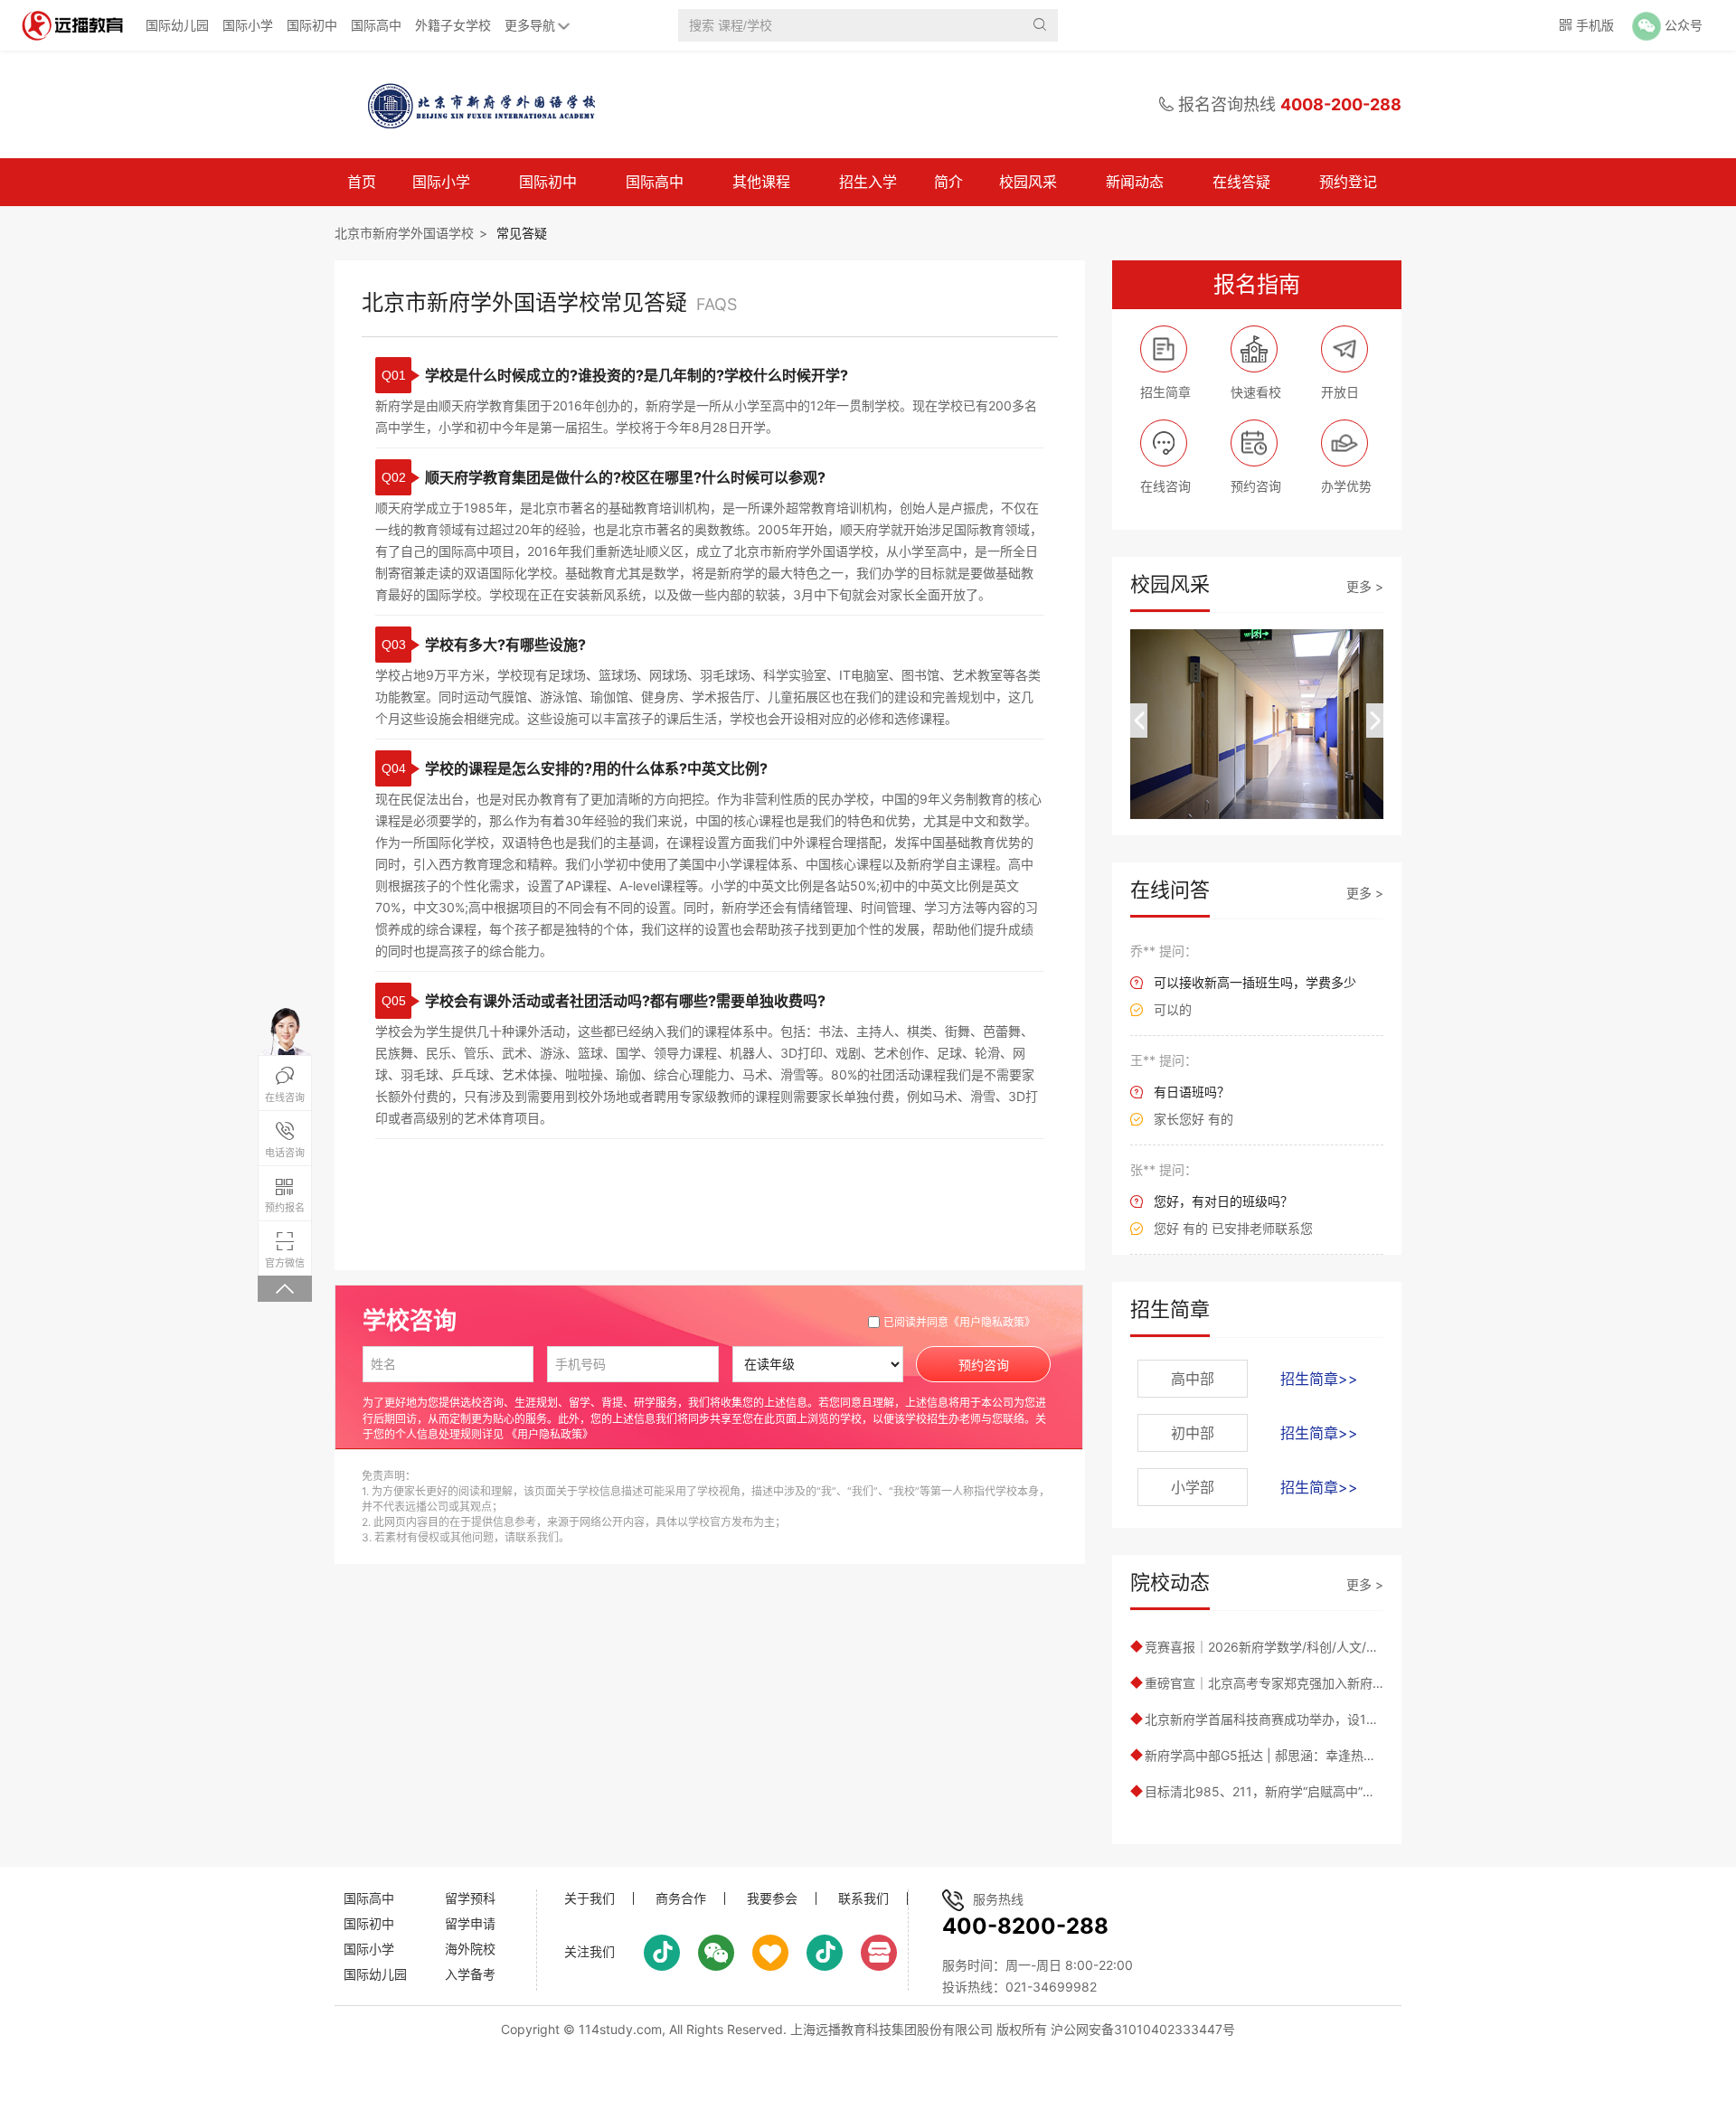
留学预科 (470, 1898)
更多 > (1365, 586)
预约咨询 (984, 1365)
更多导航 (530, 25)
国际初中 (312, 25)
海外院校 (470, 1949)
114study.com (620, 2029)
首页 (362, 182)
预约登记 (1348, 182)
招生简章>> (1319, 1379)
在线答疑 (1241, 182)
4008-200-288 (1341, 104)
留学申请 (470, 1923)
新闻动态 (1135, 182)
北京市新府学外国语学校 (404, 233)
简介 (948, 182)
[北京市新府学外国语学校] (474, 105)
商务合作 (681, 1898)
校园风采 (1028, 182)
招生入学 (868, 182)
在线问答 (1170, 890)
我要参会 (772, 1898)
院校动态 (1170, 1582)
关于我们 (590, 1898)
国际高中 (376, 25)
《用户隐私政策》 (992, 1322)
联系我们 (863, 1898)
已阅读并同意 (959, 1322)
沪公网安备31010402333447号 (1143, 2029)
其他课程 (761, 182)
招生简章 (1170, 1309)
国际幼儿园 (177, 25)
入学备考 (470, 1974)
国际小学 (248, 25)
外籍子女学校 (453, 25)
